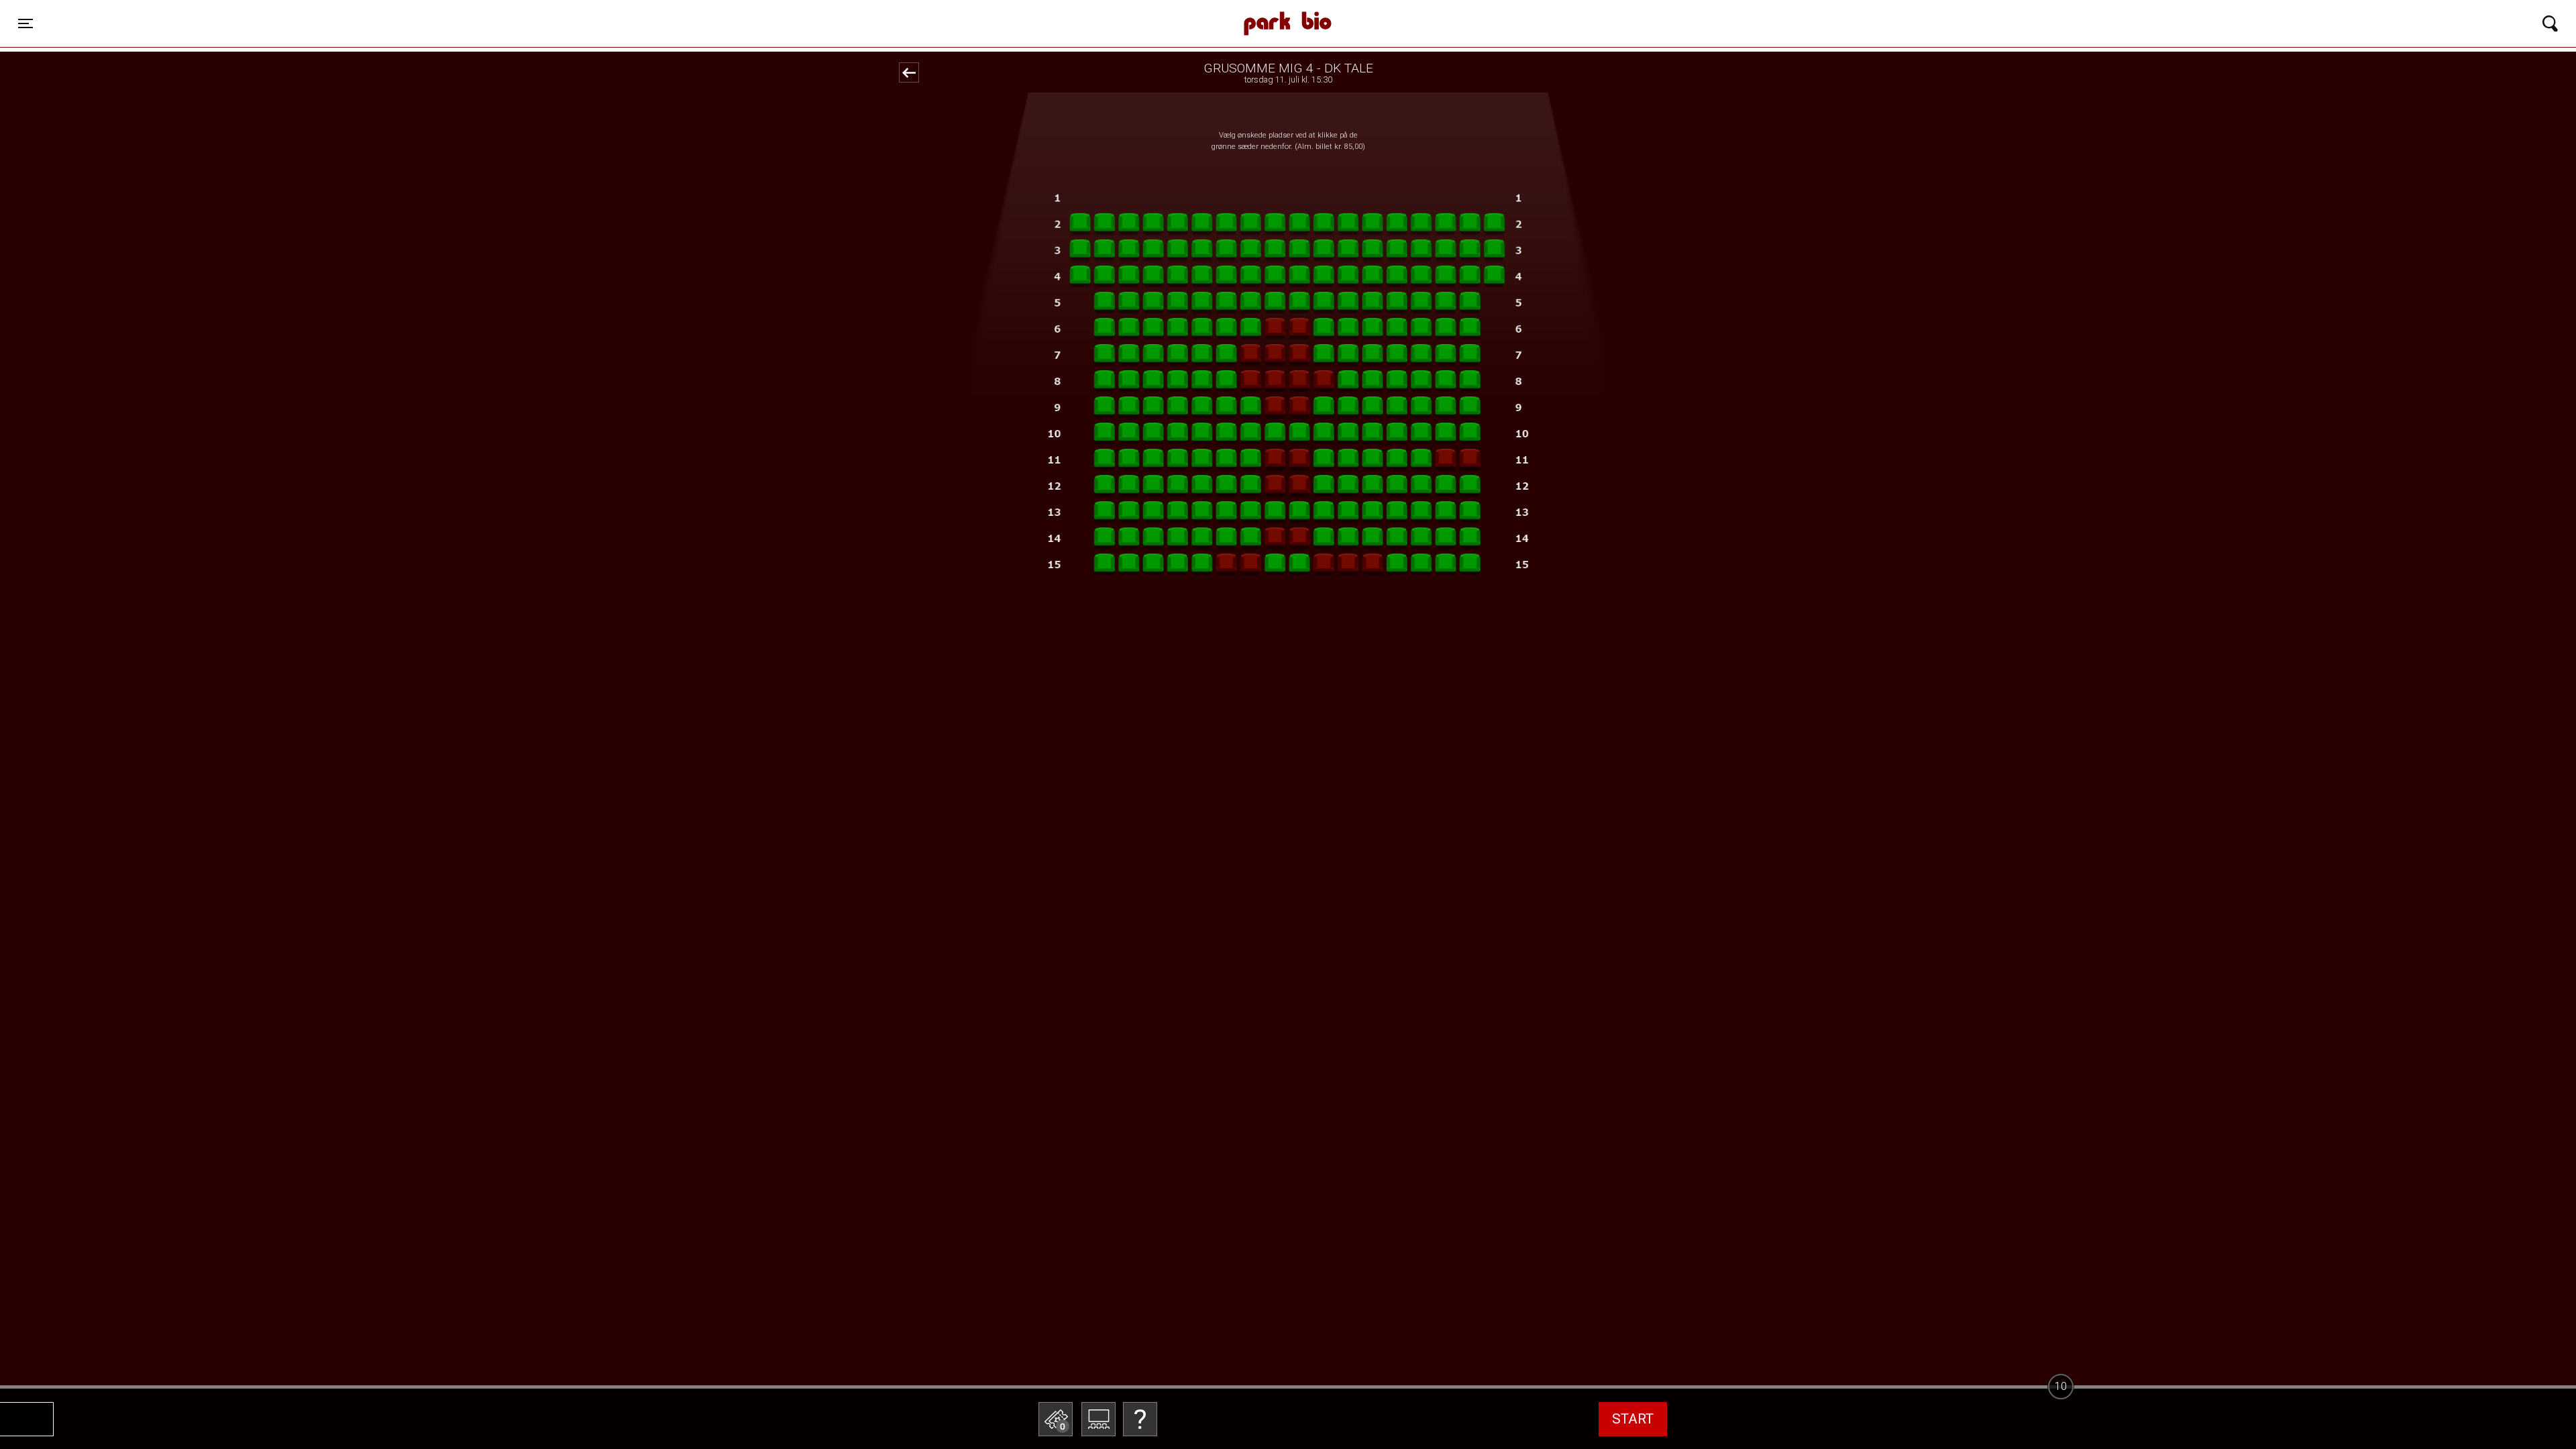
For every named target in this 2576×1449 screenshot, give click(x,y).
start (1633, 1419)
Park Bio (801, 10)
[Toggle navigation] (2550, 23)
